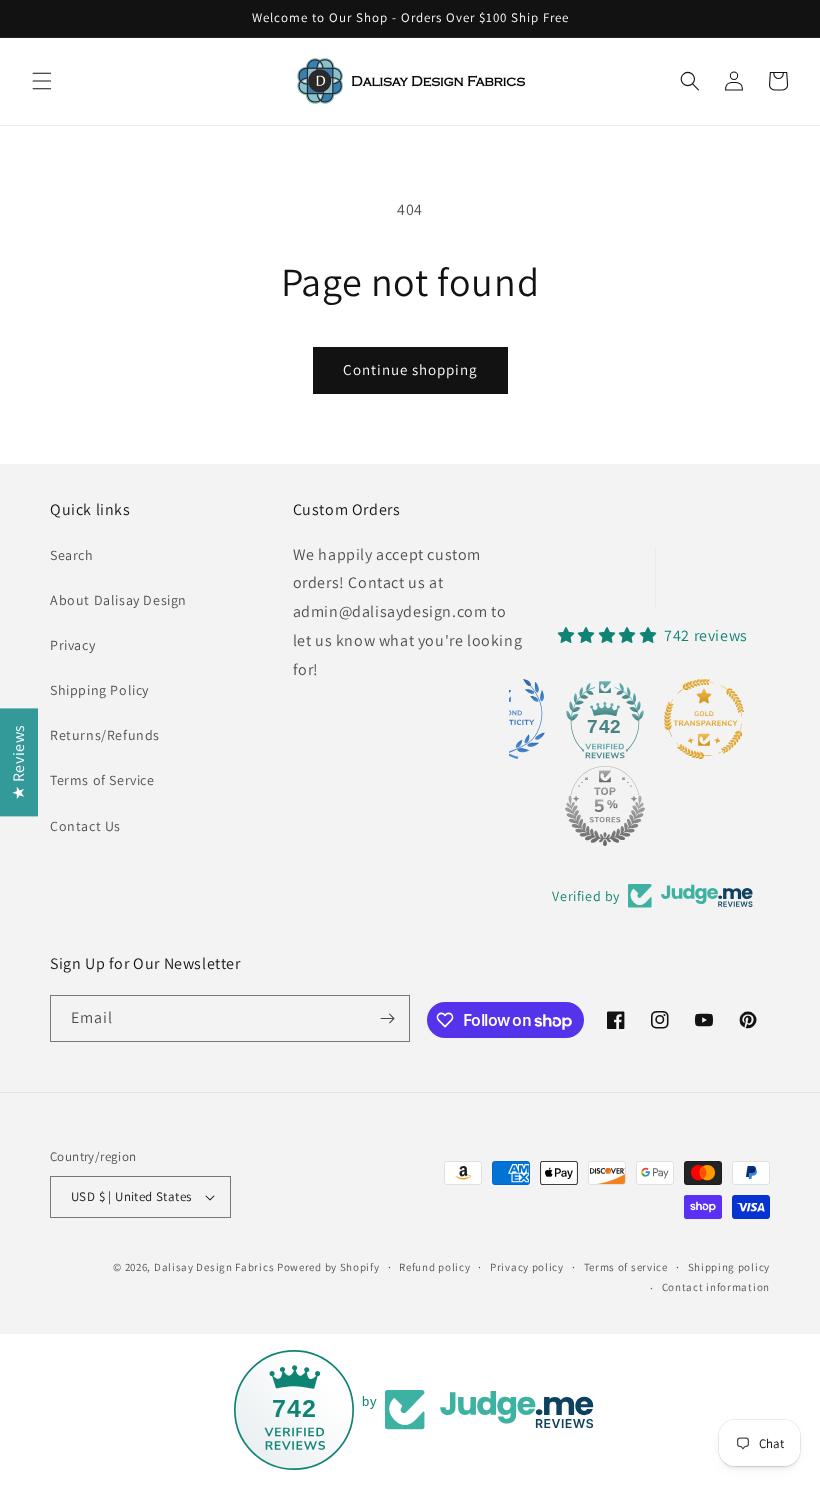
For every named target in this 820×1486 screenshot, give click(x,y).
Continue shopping (410, 369)
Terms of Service (102, 780)
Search (72, 555)
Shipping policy (729, 1267)
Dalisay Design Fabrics (214, 1267)
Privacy (72, 645)
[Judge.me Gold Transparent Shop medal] (704, 719)
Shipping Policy (99, 690)
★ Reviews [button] (18, 762)
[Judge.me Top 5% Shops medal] (605, 806)
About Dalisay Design (118, 600)
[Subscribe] (387, 1018)
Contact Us (85, 826)
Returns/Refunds (105, 735)
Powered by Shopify (328, 1267)
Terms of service (626, 1267)
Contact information (716, 1287)
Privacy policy (527, 1267)
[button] (42, 81)
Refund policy (434, 1267)
